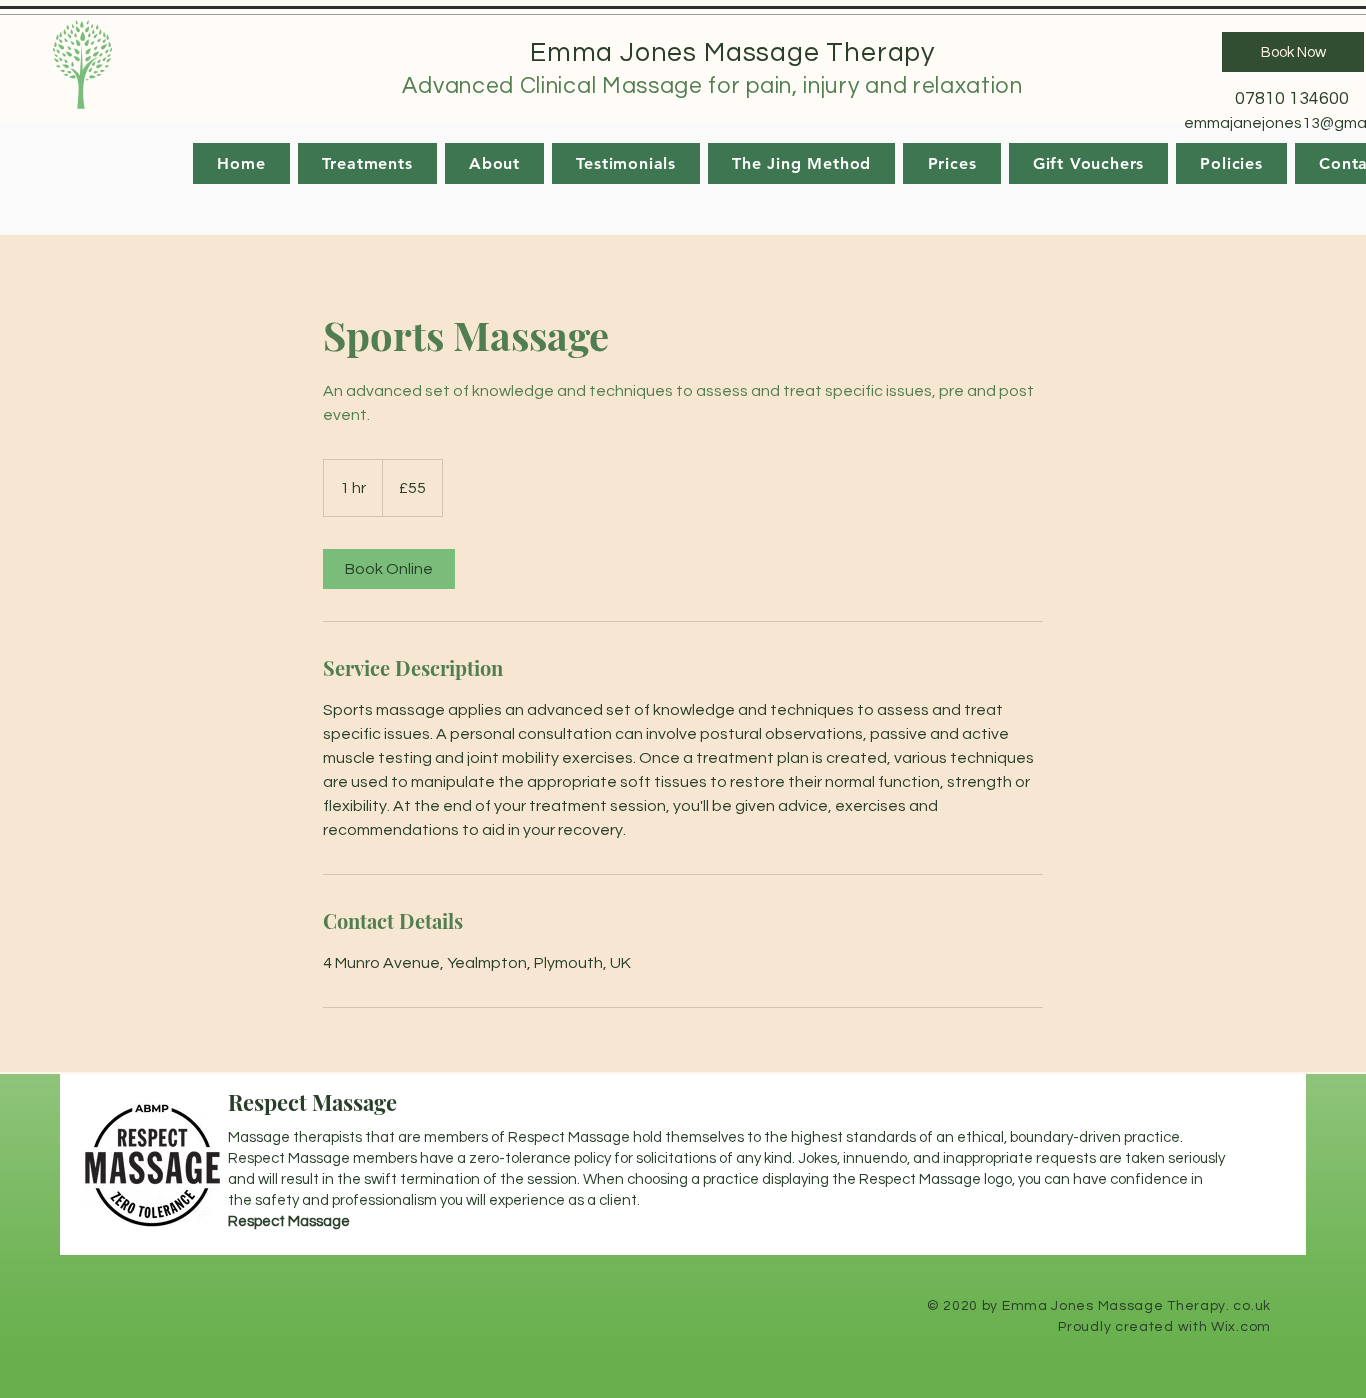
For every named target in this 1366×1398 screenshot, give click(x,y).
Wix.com (1241, 1327)
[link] (389, 569)
